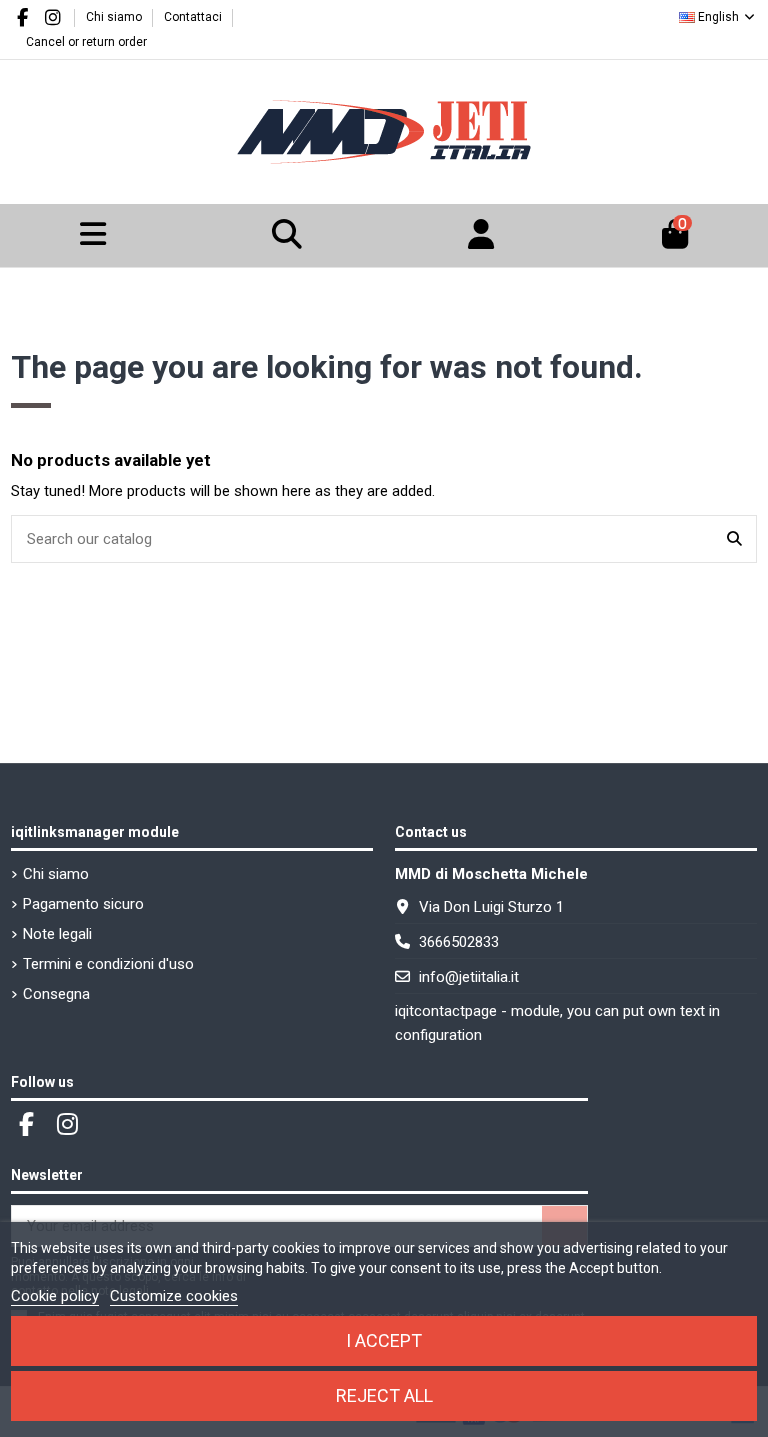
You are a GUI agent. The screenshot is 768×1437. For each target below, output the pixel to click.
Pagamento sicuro (83, 904)
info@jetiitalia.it (469, 977)
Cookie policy (55, 1296)
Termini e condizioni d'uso (108, 964)
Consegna (56, 994)
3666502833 (459, 942)
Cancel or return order (86, 42)
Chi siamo (115, 17)
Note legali (57, 934)
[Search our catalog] (734, 539)
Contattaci (193, 17)
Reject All (384, 1395)
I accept (384, 1340)
